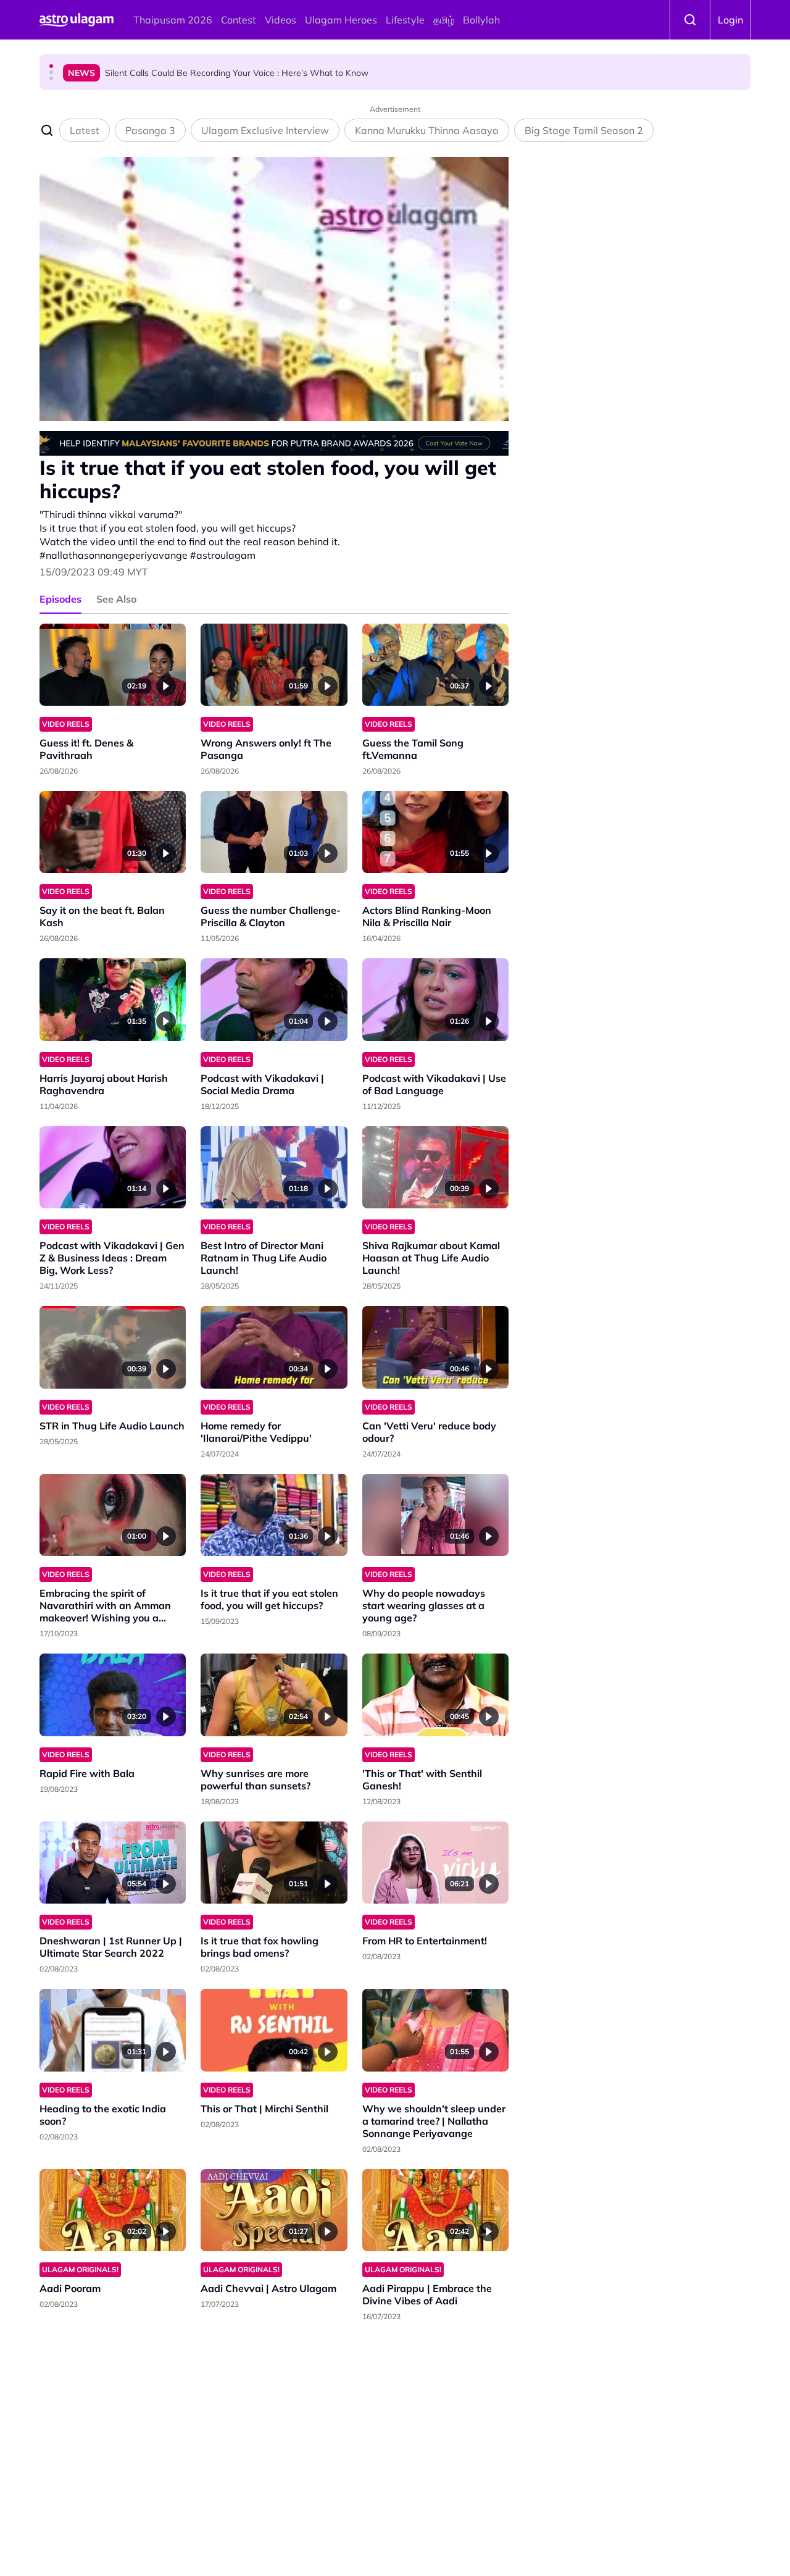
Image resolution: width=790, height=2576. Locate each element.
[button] (51, 66)
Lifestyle (405, 20)
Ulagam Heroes (341, 20)
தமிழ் (444, 20)
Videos (281, 20)
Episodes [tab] (60, 599)
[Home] (77, 20)
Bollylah (481, 20)
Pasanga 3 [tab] (150, 130)
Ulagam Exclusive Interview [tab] (265, 130)
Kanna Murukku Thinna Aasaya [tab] (427, 130)
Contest (239, 20)
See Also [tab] (116, 599)
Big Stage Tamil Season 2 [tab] (584, 130)
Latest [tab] (85, 130)
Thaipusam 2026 (173, 20)
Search (690, 20)
